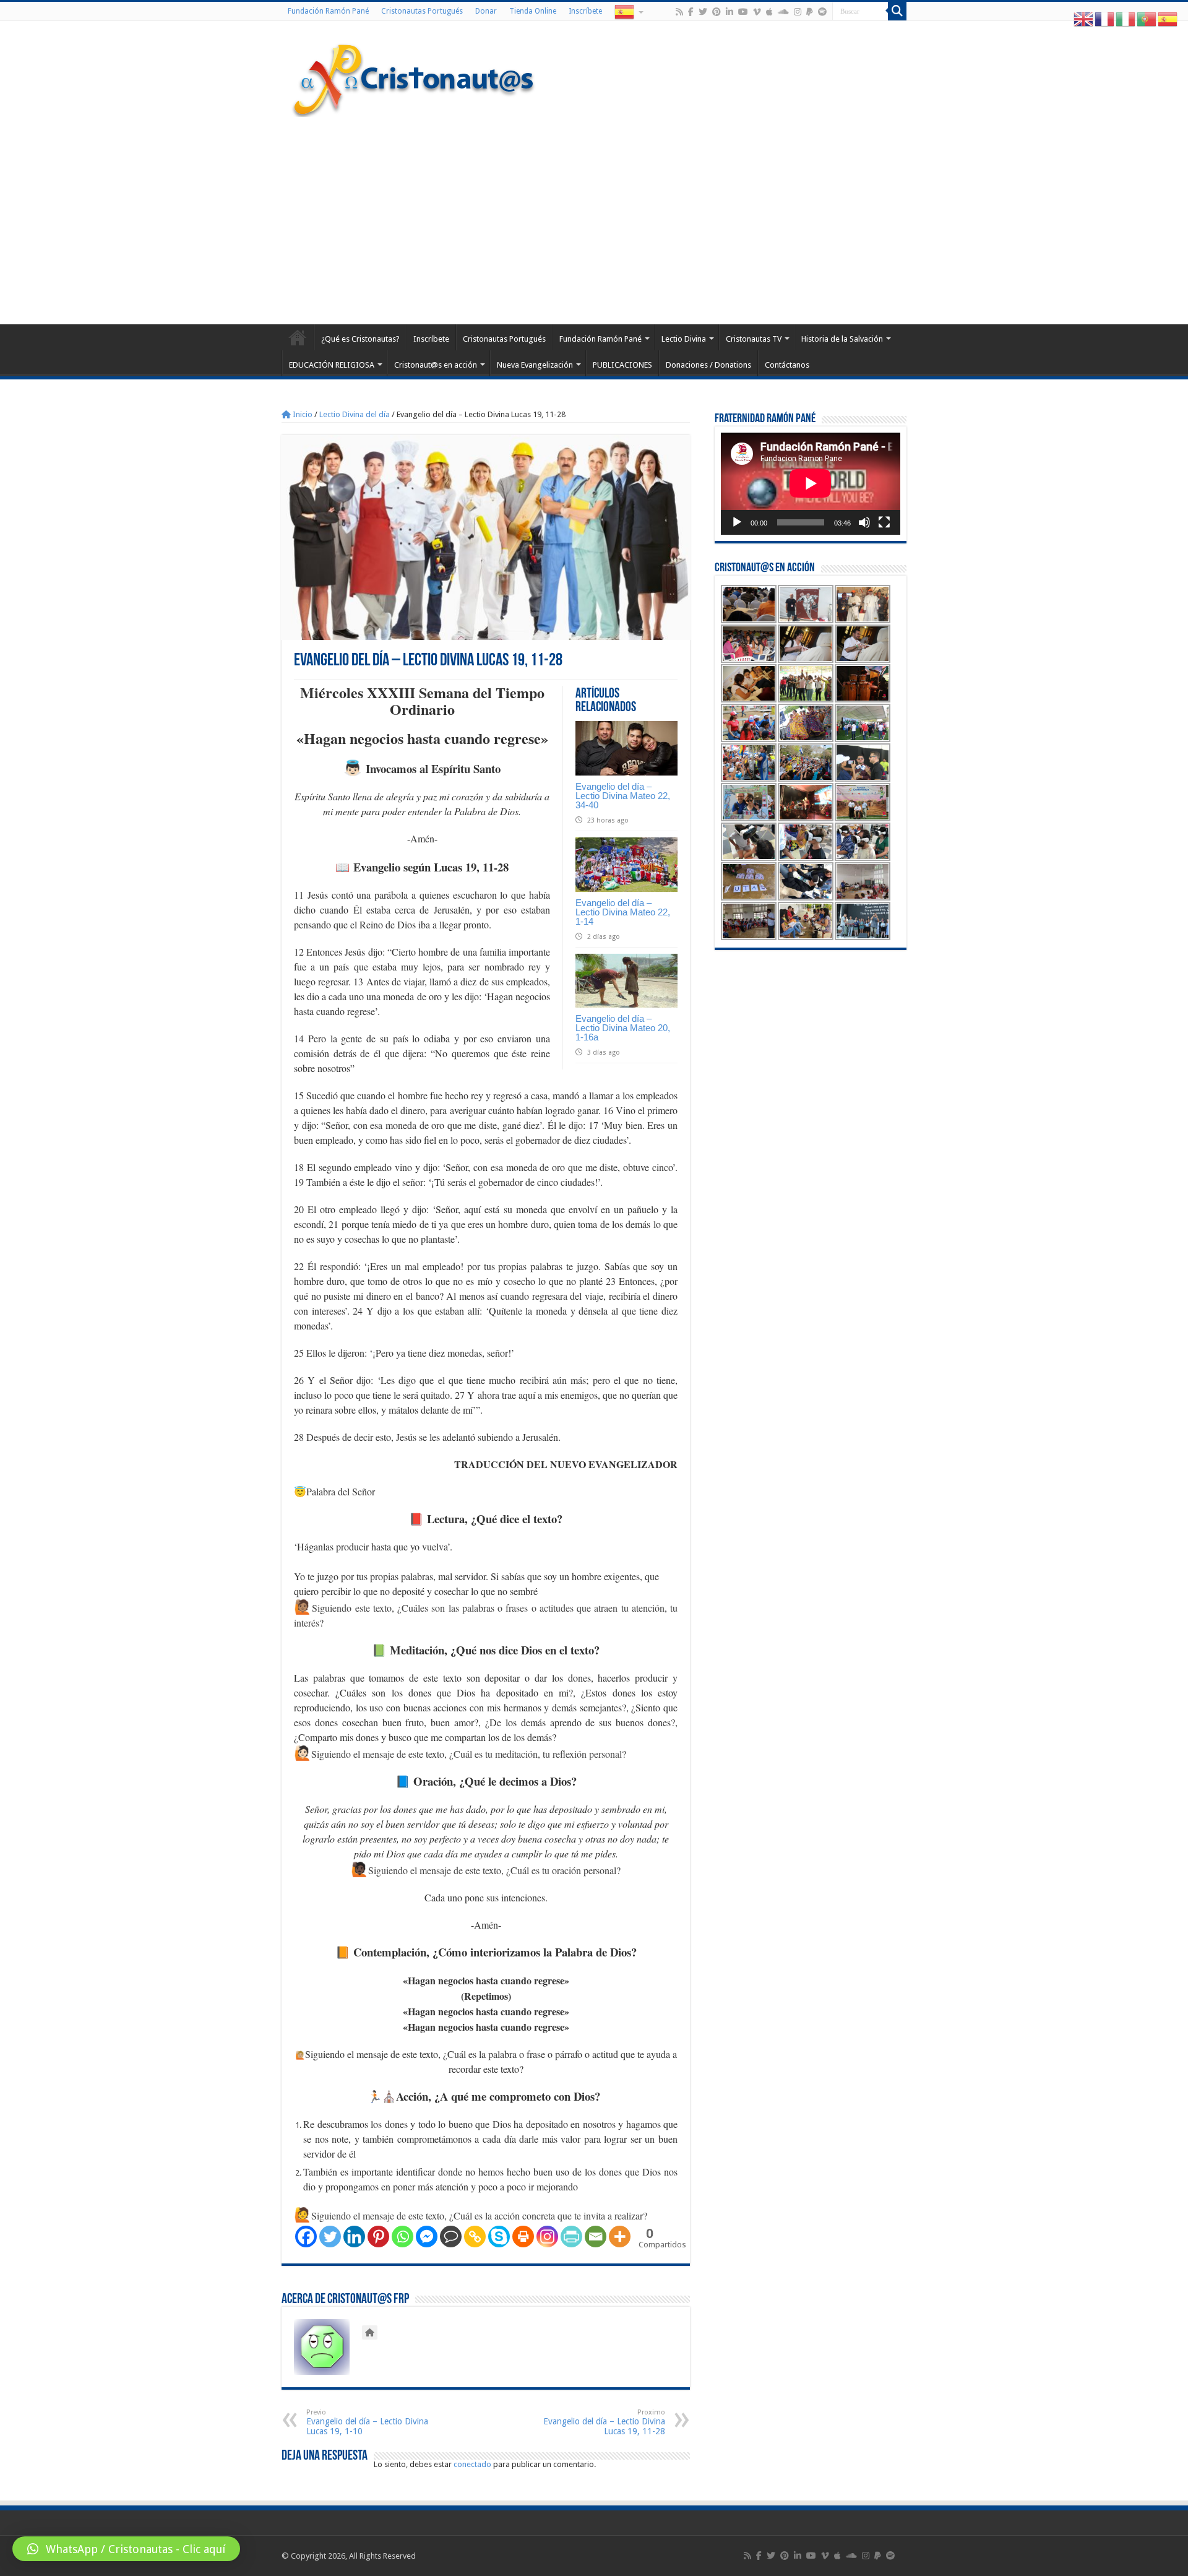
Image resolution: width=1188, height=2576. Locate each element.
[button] (126, 2549)
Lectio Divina (684, 339)
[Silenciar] (864, 522)
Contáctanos (787, 365)
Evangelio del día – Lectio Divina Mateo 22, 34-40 (623, 796)
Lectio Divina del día (355, 414)
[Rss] (679, 12)
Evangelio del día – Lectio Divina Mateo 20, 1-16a (623, 1028)
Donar (486, 11)
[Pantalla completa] (884, 522)
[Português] (1147, 19)
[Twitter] (703, 12)
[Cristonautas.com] (414, 77)
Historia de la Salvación (842, 339)
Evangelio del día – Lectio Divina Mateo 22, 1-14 (623, 912)
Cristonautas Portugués (422, 11)
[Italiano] (1126, 19)
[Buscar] (897, 11)
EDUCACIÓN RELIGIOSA (332, 365)
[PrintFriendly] (571, 2237)
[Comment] (451, 2237)
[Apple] (769, 12)
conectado (472, 2464)
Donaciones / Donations (708, 365)
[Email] (596, 2237)
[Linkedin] (354, 2237)
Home (298, 337)
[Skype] (499, 2237)
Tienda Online (533, 11)
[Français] (1105, 19)
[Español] (628, 11)
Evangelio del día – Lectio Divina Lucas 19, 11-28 (604, 2422)
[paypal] (810, 12)
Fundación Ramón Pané (328, 11)
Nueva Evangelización (535, 365)
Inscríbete (585, 11)
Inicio (302, 414)
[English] (1084, 19)
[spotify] (822, 12)
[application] (811, 484)
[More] (620, 2237)
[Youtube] (743, 12)
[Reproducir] (737, 522)
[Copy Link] (475, 2237)
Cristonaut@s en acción (436, 365)
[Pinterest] (717, 12)
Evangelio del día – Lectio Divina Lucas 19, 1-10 (367, 2422)
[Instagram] (547, 2237)
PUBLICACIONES (622, 365)
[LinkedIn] (730, 12)
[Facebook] (691, 12)
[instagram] (798, 12)
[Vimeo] (757, 12)
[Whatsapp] (402, 2237)
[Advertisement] (594, 219)
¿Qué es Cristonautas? (360, 339)
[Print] (523, 2237)
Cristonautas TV (754, 339)
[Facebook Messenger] (427, 2237)
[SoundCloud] (783, 12)
